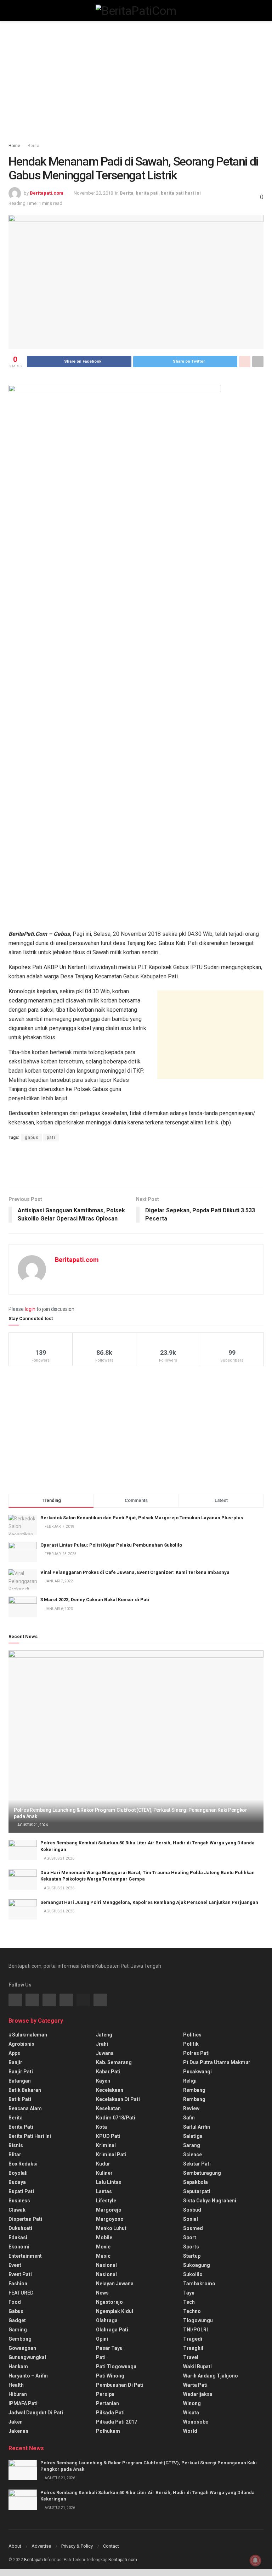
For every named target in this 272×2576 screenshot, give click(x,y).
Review (191, 2108)
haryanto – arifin (28, 2376)
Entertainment (25, 2256)
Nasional (106, 2274)
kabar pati (108, 2072)
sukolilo (193, 2274)
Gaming (18, 2330)
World (190, 2431)
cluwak (17, 2210)
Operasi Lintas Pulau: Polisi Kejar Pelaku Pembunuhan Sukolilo (111, 1545)
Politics (192, 2035)
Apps (14, 2053)
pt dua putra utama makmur (217, 2062)
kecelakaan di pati (118, 2099)
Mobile (104, 2237)
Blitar (15, 2155)
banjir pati (21, 2072)
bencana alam (25, 2108)
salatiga (193, 2136)
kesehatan (108, 2108)
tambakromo (199, 2284)
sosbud (192, 2210)
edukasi (18, 2237)
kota (101, 2127)
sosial (191, 2219)
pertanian (107, 2403)
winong (192, 2403)
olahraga (107, 2320)
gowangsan (22, 2348)
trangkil (193, 2348)
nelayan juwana (115, 2284)
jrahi (102, 2044)
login (30, 1309)
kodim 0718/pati (116, 2118)
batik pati (20, 2099)
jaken (16, 2422)
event (15, 2265)
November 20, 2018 (93, 193)
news (102, 2293)
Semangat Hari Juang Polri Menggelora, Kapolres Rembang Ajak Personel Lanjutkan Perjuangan (149, 1902)
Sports (191, 2247)
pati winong (110, 2376)
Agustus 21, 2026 (32, 1825)
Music (103, 2256)
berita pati (147, 193)
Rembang (194, 2099)
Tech (189, 2302)
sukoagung (197, 2265)
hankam (18, 2367)
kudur (103, 2164)
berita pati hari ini (181, 193)
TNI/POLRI (195, 2330)
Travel (191, 2357)
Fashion (18, 2284)
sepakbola (195, 2182)
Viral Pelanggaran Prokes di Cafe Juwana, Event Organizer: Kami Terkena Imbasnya (135, 1572)
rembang (194, 2090)
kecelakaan (110, 2090)
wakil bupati (197, 2367)
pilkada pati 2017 (117, 2422)
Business (19, 2201)
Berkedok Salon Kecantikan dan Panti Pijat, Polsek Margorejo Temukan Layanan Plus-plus (142, 1518)
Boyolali (18, 2173)
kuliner (104, 2173)
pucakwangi (197, 2072)
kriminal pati (111, 2155)
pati (51, 1138)
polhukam (108, 2431)
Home (14, 146)
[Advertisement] (136, 82)
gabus (32, 1138)
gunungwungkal (27, 2357)
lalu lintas (109, 2182)
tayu (189, 2293)
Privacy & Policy (77, 2546)
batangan (20, 2081)
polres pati (196, 2053)
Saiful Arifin (197, 2127)
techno (192, 2311)
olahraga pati (112, 2330)
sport (190, 2237)
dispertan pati (25, 2219)
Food (15, 2302)
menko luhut (111, 2228)
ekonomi (19, 2247)
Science (192, 2155)
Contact (111, 2546)
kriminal (106, 2145)
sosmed (193, 2228)
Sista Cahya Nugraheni (210, 2201)
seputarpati (197, 2191)
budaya (17, 2182)
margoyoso (110, 2219)
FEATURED (21, 2293)
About (15, 2546)
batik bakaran (25, 2090)
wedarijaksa (198, 2394)
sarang (192, 2145)
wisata (191, 2413)
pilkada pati (110, 2413)
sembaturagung (202, 2173)
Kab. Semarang (114, 2062)
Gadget (17, 2320)
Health (16, 2385)
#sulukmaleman (28, 2035)
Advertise (41, 2546)
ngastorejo (109, 2302)
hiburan (18, 2394)
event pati (20, 2274)
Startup (192, 2256)
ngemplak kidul (115, 2311)
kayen (103, 2081)
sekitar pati (197, 2164)
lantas (104, 2191)
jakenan (18, 2431)
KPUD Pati (108, 2136)
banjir (15, 2062)
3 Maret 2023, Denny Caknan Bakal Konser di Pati (95, 1600)
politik (191, 2044)
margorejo (109, 2210)
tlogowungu (198, 2320)
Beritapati (33, 2560)
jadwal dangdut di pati (36, 2413)
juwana (105, 2053)
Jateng (104, 2035)
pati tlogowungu (116, 2367)
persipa (105, 2394)
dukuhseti (20, 2228)
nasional (106, 2265)
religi (190, 2081)
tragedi (193, 2339)
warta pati (195, 2385)
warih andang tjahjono (211, 2376)
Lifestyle (106, 2201)
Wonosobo (196, 2422)
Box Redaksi (23, 2164)
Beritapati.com (47, 193)
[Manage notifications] (255, 2560)
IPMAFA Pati (23, 2403)
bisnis (16, 2145)
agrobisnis (21, 2044)
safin (189, 2118)
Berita (33, 146)
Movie (103, 2247)
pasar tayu (109, 2348)
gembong (20, 2339)
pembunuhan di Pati (120, 2385)
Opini (102, 2339)
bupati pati (21, 2191)
